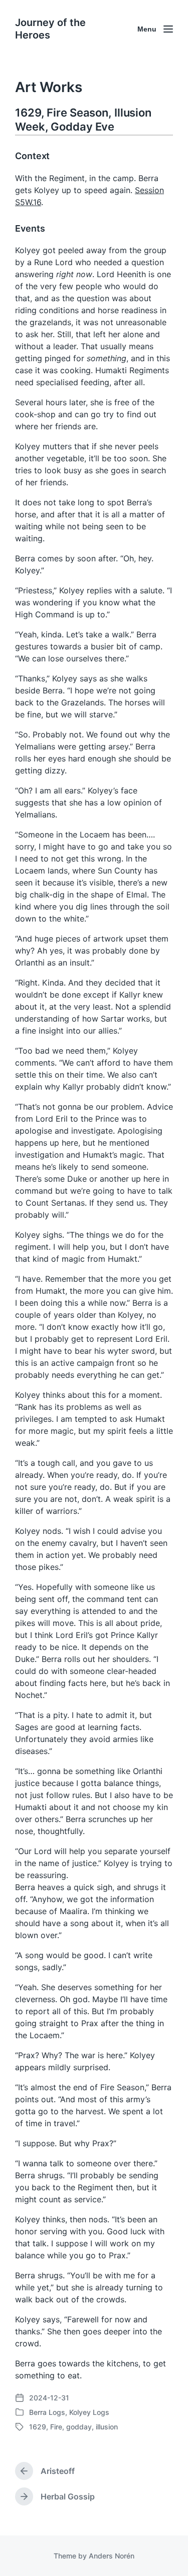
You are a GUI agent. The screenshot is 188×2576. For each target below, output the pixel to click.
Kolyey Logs (89, 2412)
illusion (107, 2427)
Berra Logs (47, 2412)
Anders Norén (112, 2556)
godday (79, 2427)
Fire (56, 2427)
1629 (38, 2427)
